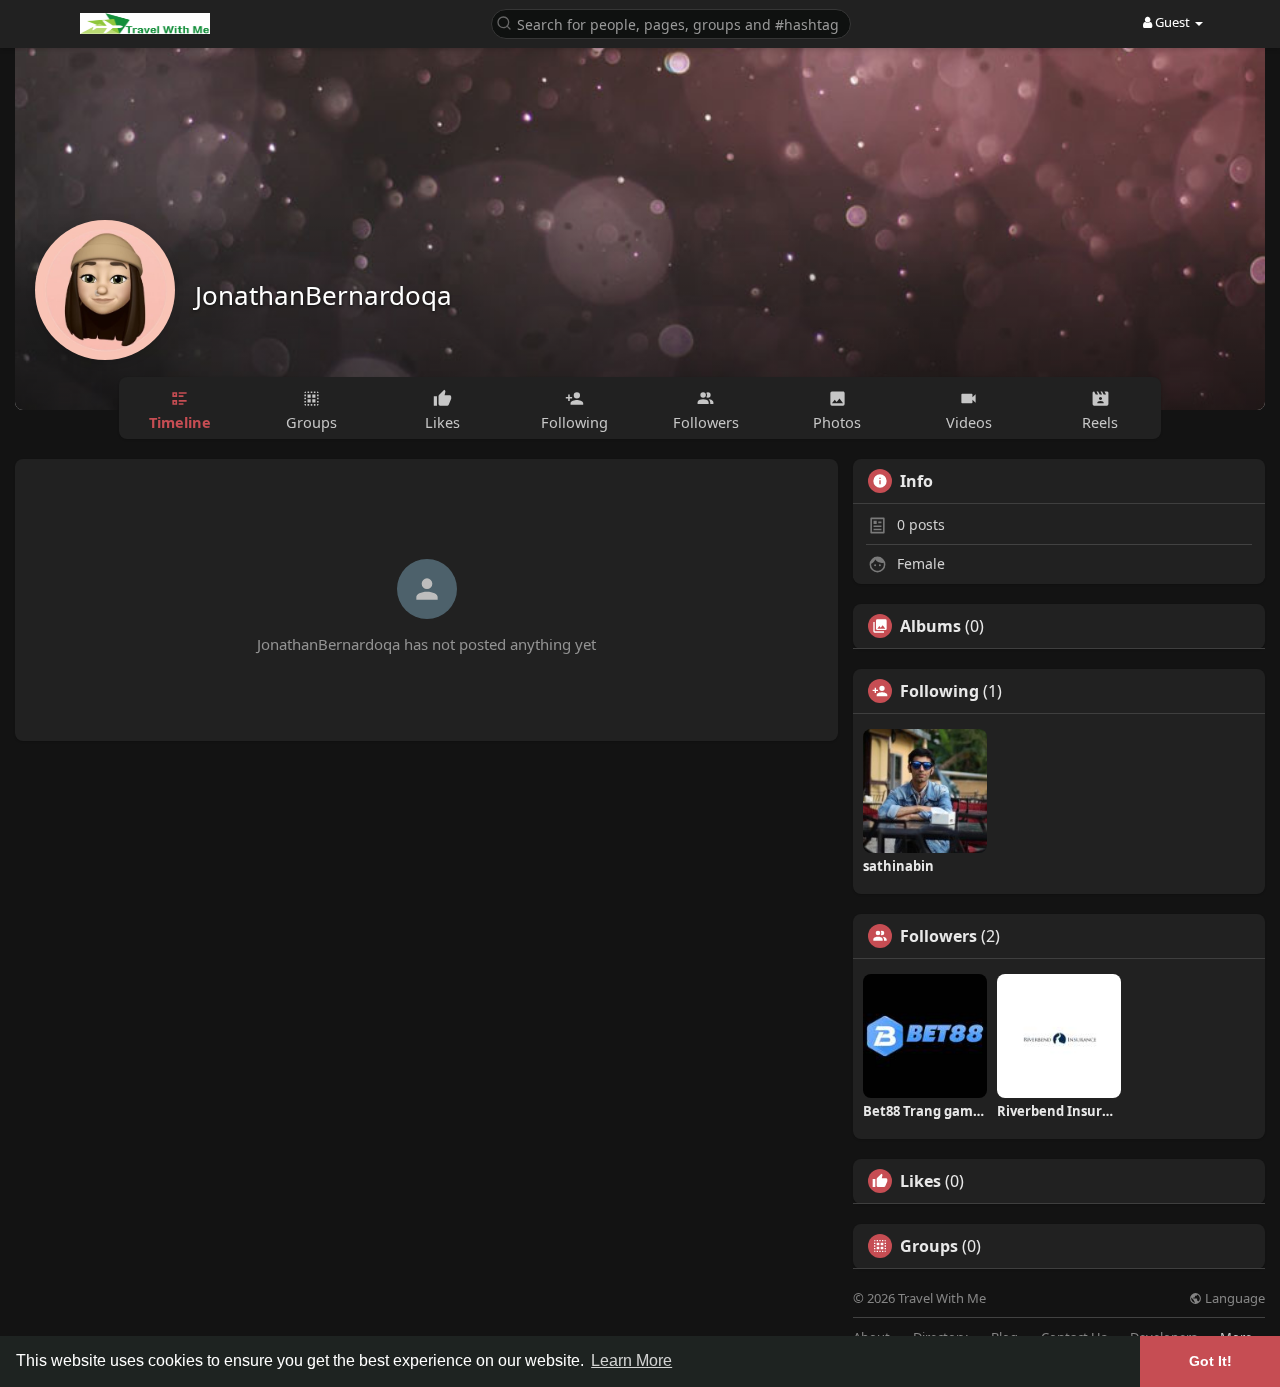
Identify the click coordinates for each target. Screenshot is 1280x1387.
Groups (929, 1246)
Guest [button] (1172, 22)
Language (1233, 1298)
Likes (920, 1181)
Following (939, 691)
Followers (938, 936)
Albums (930, 626)
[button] (671, 22)
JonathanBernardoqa (323, 295)
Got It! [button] (1210, 1361)
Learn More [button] (631, 1360)
